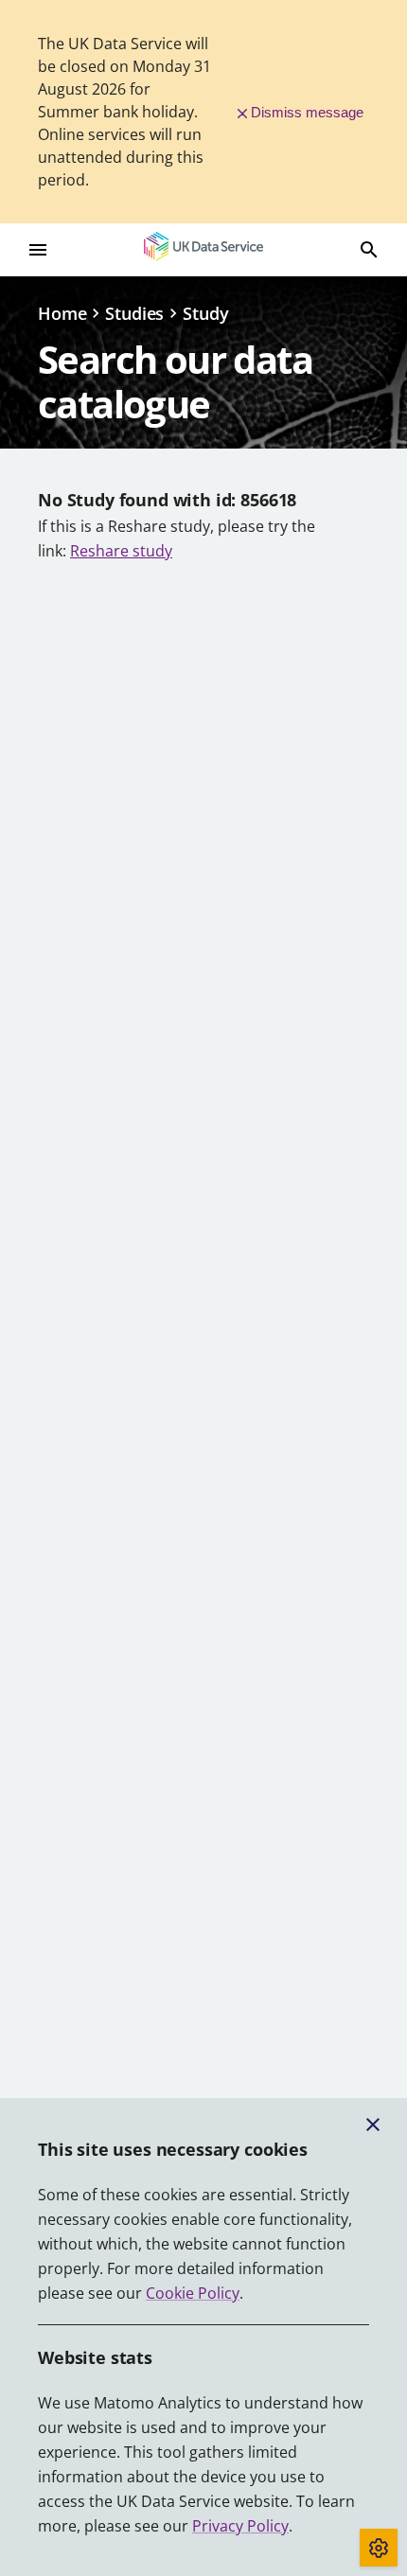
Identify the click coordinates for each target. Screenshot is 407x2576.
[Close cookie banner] (373, 2125)
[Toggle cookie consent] (379, 2548)
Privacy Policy (240, 2526)
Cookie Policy (193, 2293)
